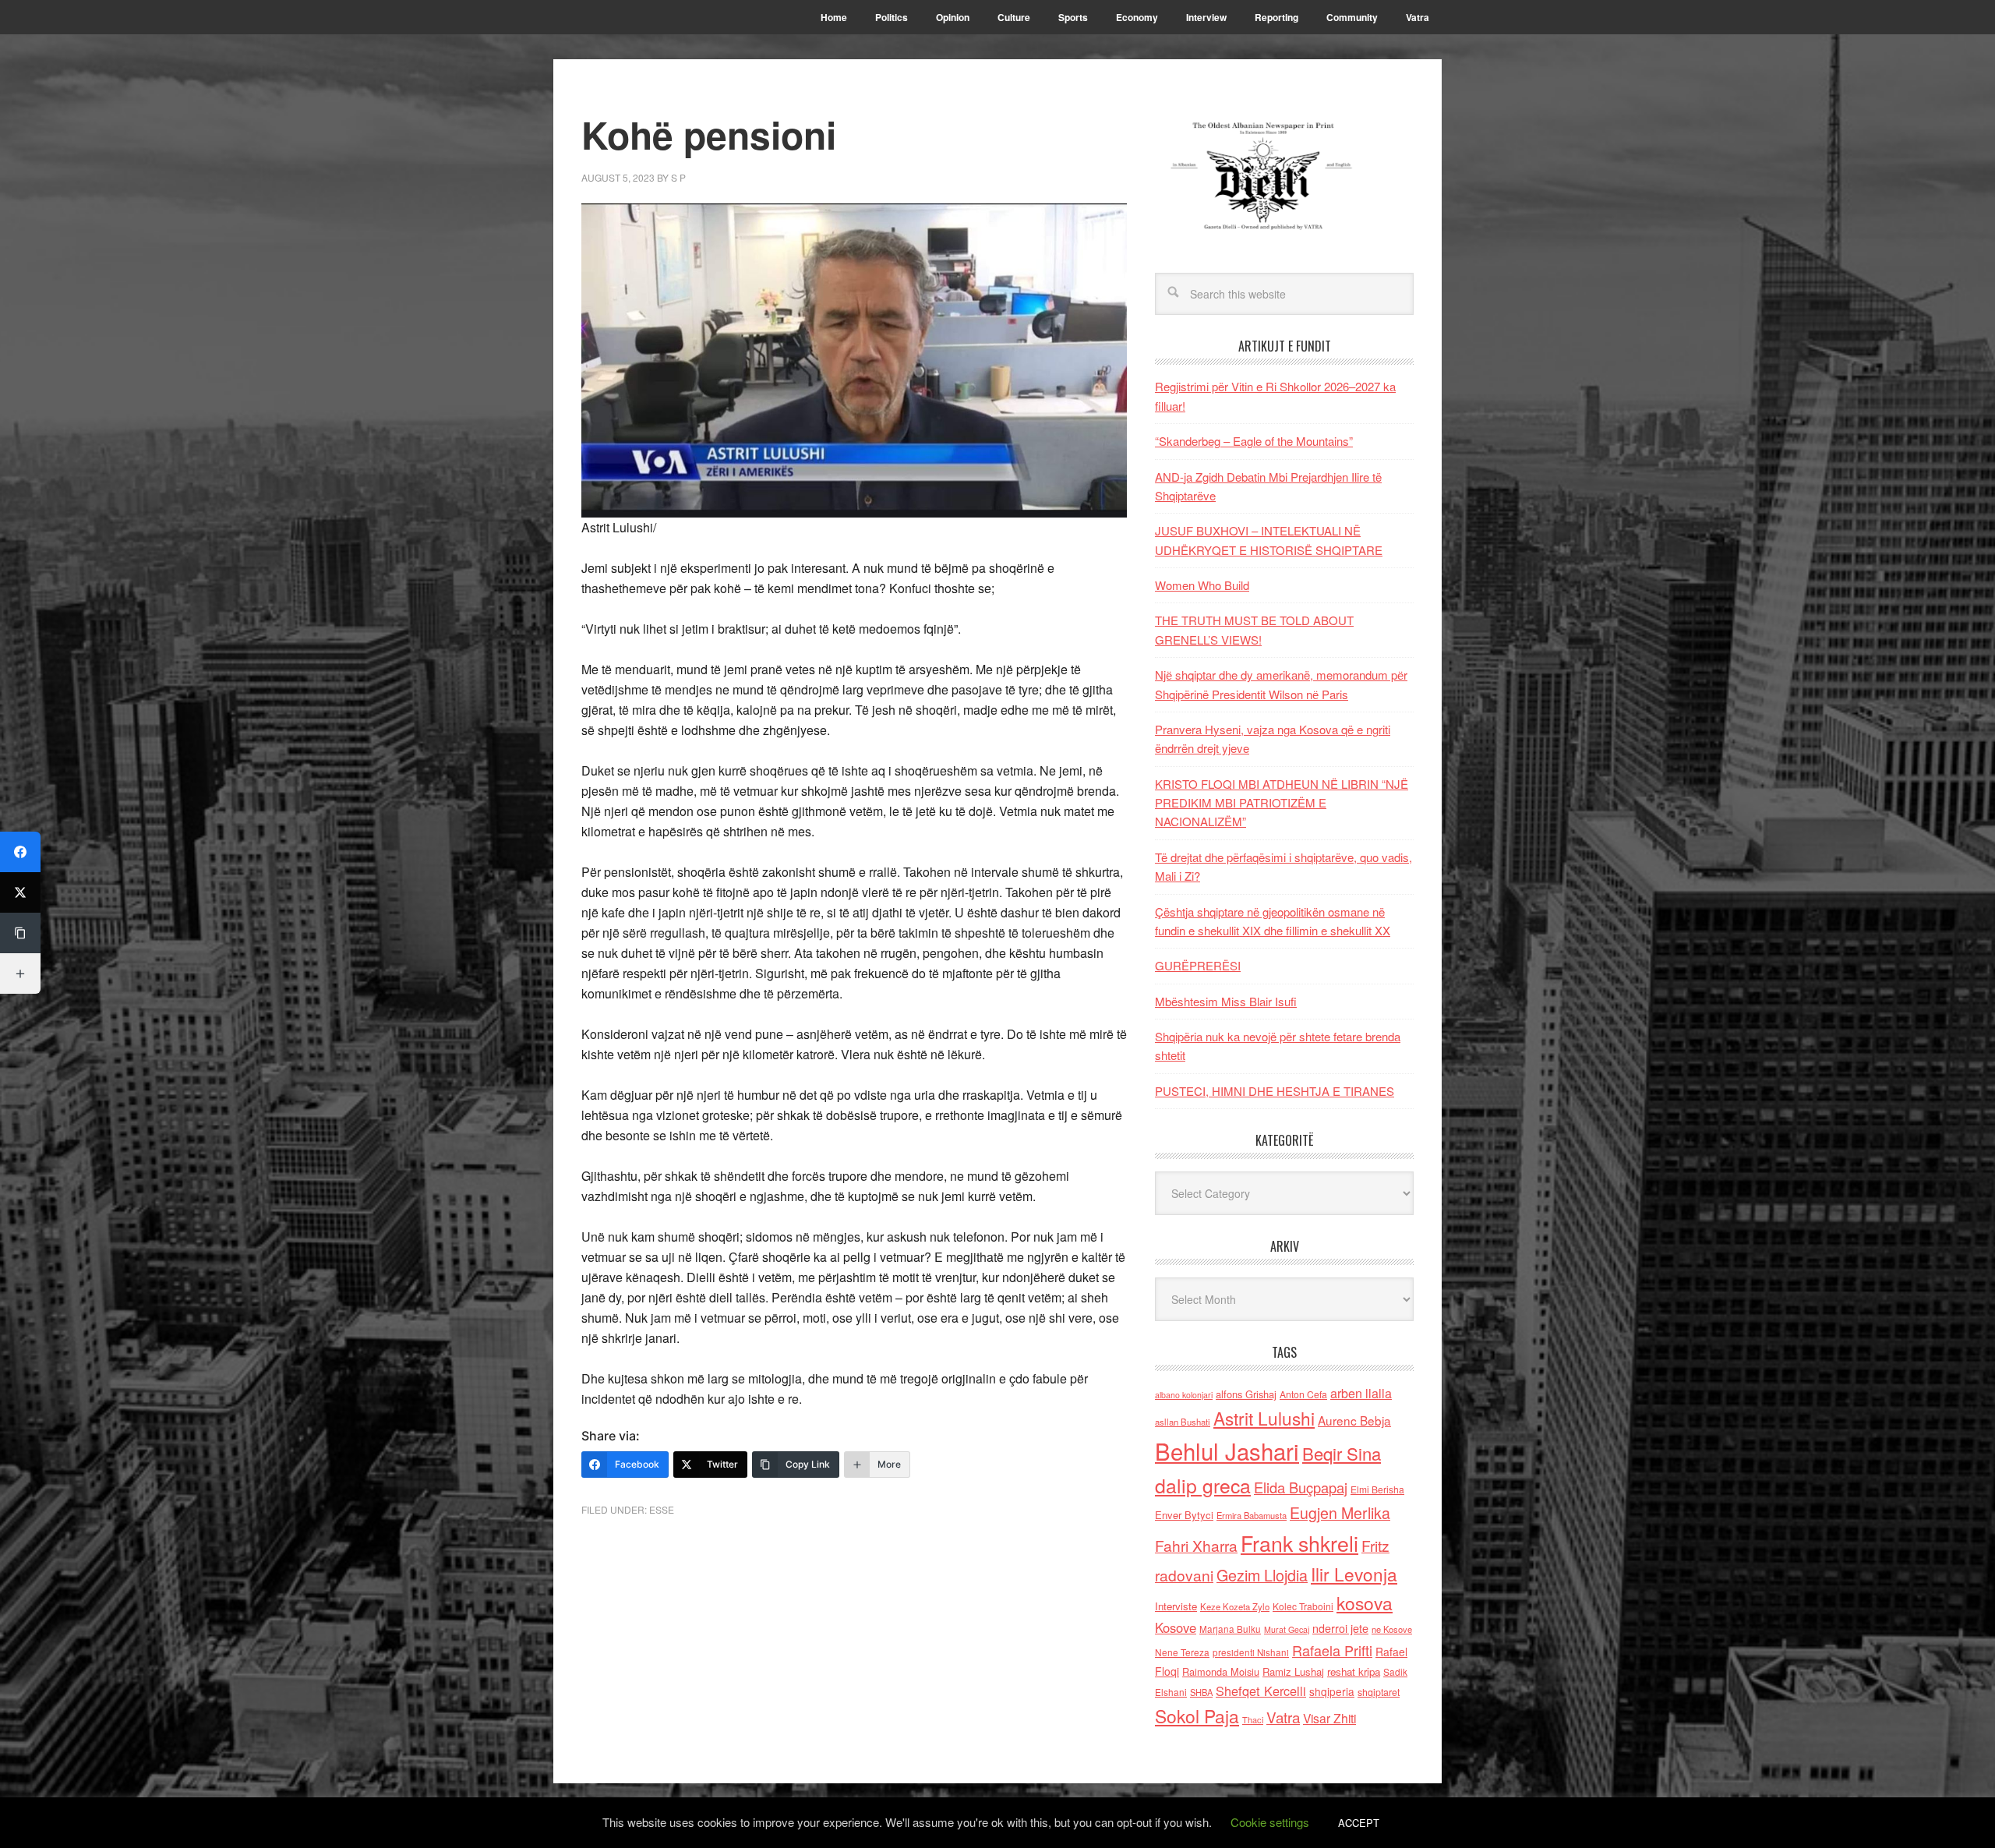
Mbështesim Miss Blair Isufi (1226, 1001)
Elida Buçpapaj (1301, 1487)
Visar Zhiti (1329, 1718)
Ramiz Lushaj (1293, 1671)
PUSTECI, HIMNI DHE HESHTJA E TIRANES (1275, 1091)
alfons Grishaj (1246, 1394)
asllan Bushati (1183, 1422)
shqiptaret (1379, 1692)
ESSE (662, 1509)
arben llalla (1361, 1393)
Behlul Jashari (1227, 1450)
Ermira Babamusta (1252, 1515)
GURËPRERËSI (1198, 965)
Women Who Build (1202, 585)
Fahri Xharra (1196, 1545)
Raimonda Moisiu (1221, 1671)
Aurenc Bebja (1354, 1420)
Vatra (1283, 1717)
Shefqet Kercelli (1261, 1691)
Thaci (1253, 1719)
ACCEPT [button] (1359, 1823)
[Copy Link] (20, 933)
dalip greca (1203, 1485)
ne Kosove (1392, 1629)
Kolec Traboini (1303, 1606)
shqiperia (1332, 1691)
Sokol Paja (1197, 1715)
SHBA (1201, 1692)
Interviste (1176, 1606)
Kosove (1176, 1627)
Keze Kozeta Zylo (1235, 1606)
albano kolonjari (1184, 1395)
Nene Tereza (1182, 1652)
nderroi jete (1340, 1628)
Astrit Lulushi (1264, 1418)
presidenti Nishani (1251, 1652)
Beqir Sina (1342, 1453)
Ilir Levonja (1354, 1574)
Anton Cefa (1303, 1394)
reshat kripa (1354, 1671)
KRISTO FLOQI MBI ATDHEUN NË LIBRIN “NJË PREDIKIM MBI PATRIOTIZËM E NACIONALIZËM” (1282, 803)
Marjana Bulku (1230, 1629)
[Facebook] (20, 852)
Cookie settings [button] (1270, 1822)
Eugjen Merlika (1340, 1513)
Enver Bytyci (1184, 1515)
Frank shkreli (1299, 1543)
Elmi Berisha (1377, 1489)
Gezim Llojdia (1262, 1575)
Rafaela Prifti (1332, 1650)
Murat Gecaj (1287, 1629)
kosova (1365, 1602)
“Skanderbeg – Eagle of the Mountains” (1254, 441)
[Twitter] (20, 892)
